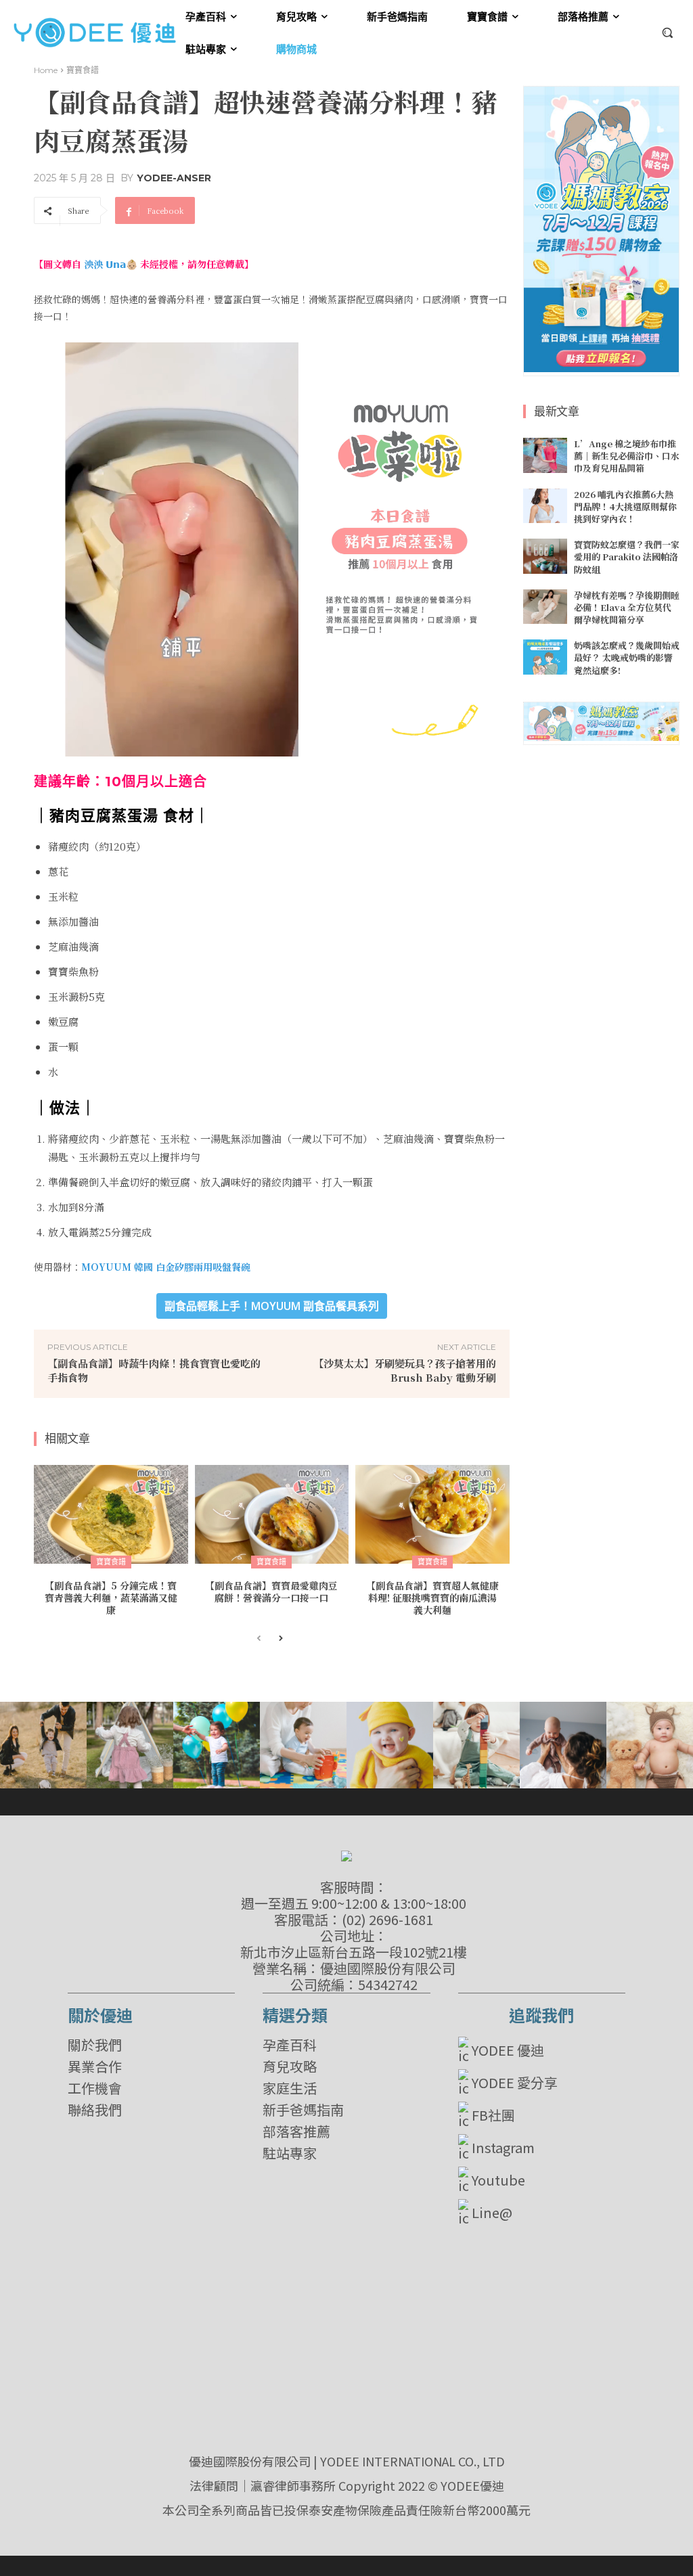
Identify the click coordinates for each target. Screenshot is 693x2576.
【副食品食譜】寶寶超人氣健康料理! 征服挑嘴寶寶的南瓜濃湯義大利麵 (432, 1598)
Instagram (503, 2147)
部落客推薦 (296, 2131)
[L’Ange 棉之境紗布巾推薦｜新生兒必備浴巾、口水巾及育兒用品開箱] (545, 455)
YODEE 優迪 (508, 2050)
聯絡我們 (95, 2110)
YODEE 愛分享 (515, 2082)
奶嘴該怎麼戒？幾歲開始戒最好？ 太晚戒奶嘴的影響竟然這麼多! (627, 657)
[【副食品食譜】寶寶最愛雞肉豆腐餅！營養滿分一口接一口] (272, 1514)
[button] (667, 32)
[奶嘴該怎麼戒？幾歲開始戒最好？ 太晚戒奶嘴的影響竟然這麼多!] (545, 657)
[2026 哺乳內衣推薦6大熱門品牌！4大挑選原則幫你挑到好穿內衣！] (545, 506)
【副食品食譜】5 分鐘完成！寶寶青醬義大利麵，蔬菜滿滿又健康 (111, 1598)
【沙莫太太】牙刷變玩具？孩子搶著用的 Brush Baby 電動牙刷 (405, 1370)
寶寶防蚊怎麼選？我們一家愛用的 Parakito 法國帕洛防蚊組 (627, 557)
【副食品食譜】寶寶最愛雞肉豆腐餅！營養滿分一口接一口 (271, 1591)
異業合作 (95, 2066)
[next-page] (281, 1639)
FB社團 (493, 2115)
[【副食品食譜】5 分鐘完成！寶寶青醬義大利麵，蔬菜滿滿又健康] (111, 1514)
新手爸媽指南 (303, 2110)
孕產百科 (290, 2045)
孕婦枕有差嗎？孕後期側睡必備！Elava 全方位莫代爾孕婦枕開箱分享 (627, 607)
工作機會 (95, 2088)
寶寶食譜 (83, 70)
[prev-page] (259, 1639)
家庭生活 (290, 2088)
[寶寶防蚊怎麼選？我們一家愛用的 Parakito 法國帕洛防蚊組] (545, 556)
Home (46, 70)
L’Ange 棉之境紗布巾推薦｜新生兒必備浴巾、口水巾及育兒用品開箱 (627, 456)
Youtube (498, 2180)
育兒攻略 (290, 2066)
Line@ (492, 2212)
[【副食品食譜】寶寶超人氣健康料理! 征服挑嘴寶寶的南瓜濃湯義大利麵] (432, 1514)
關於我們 (95, 2045)
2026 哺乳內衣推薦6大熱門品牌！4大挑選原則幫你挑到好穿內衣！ (625, 506)
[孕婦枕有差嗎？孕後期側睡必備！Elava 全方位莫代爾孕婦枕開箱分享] (545, 607)
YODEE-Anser (174, 178)
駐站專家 (290, 2153)
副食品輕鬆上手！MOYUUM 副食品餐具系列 (272, 1306)
